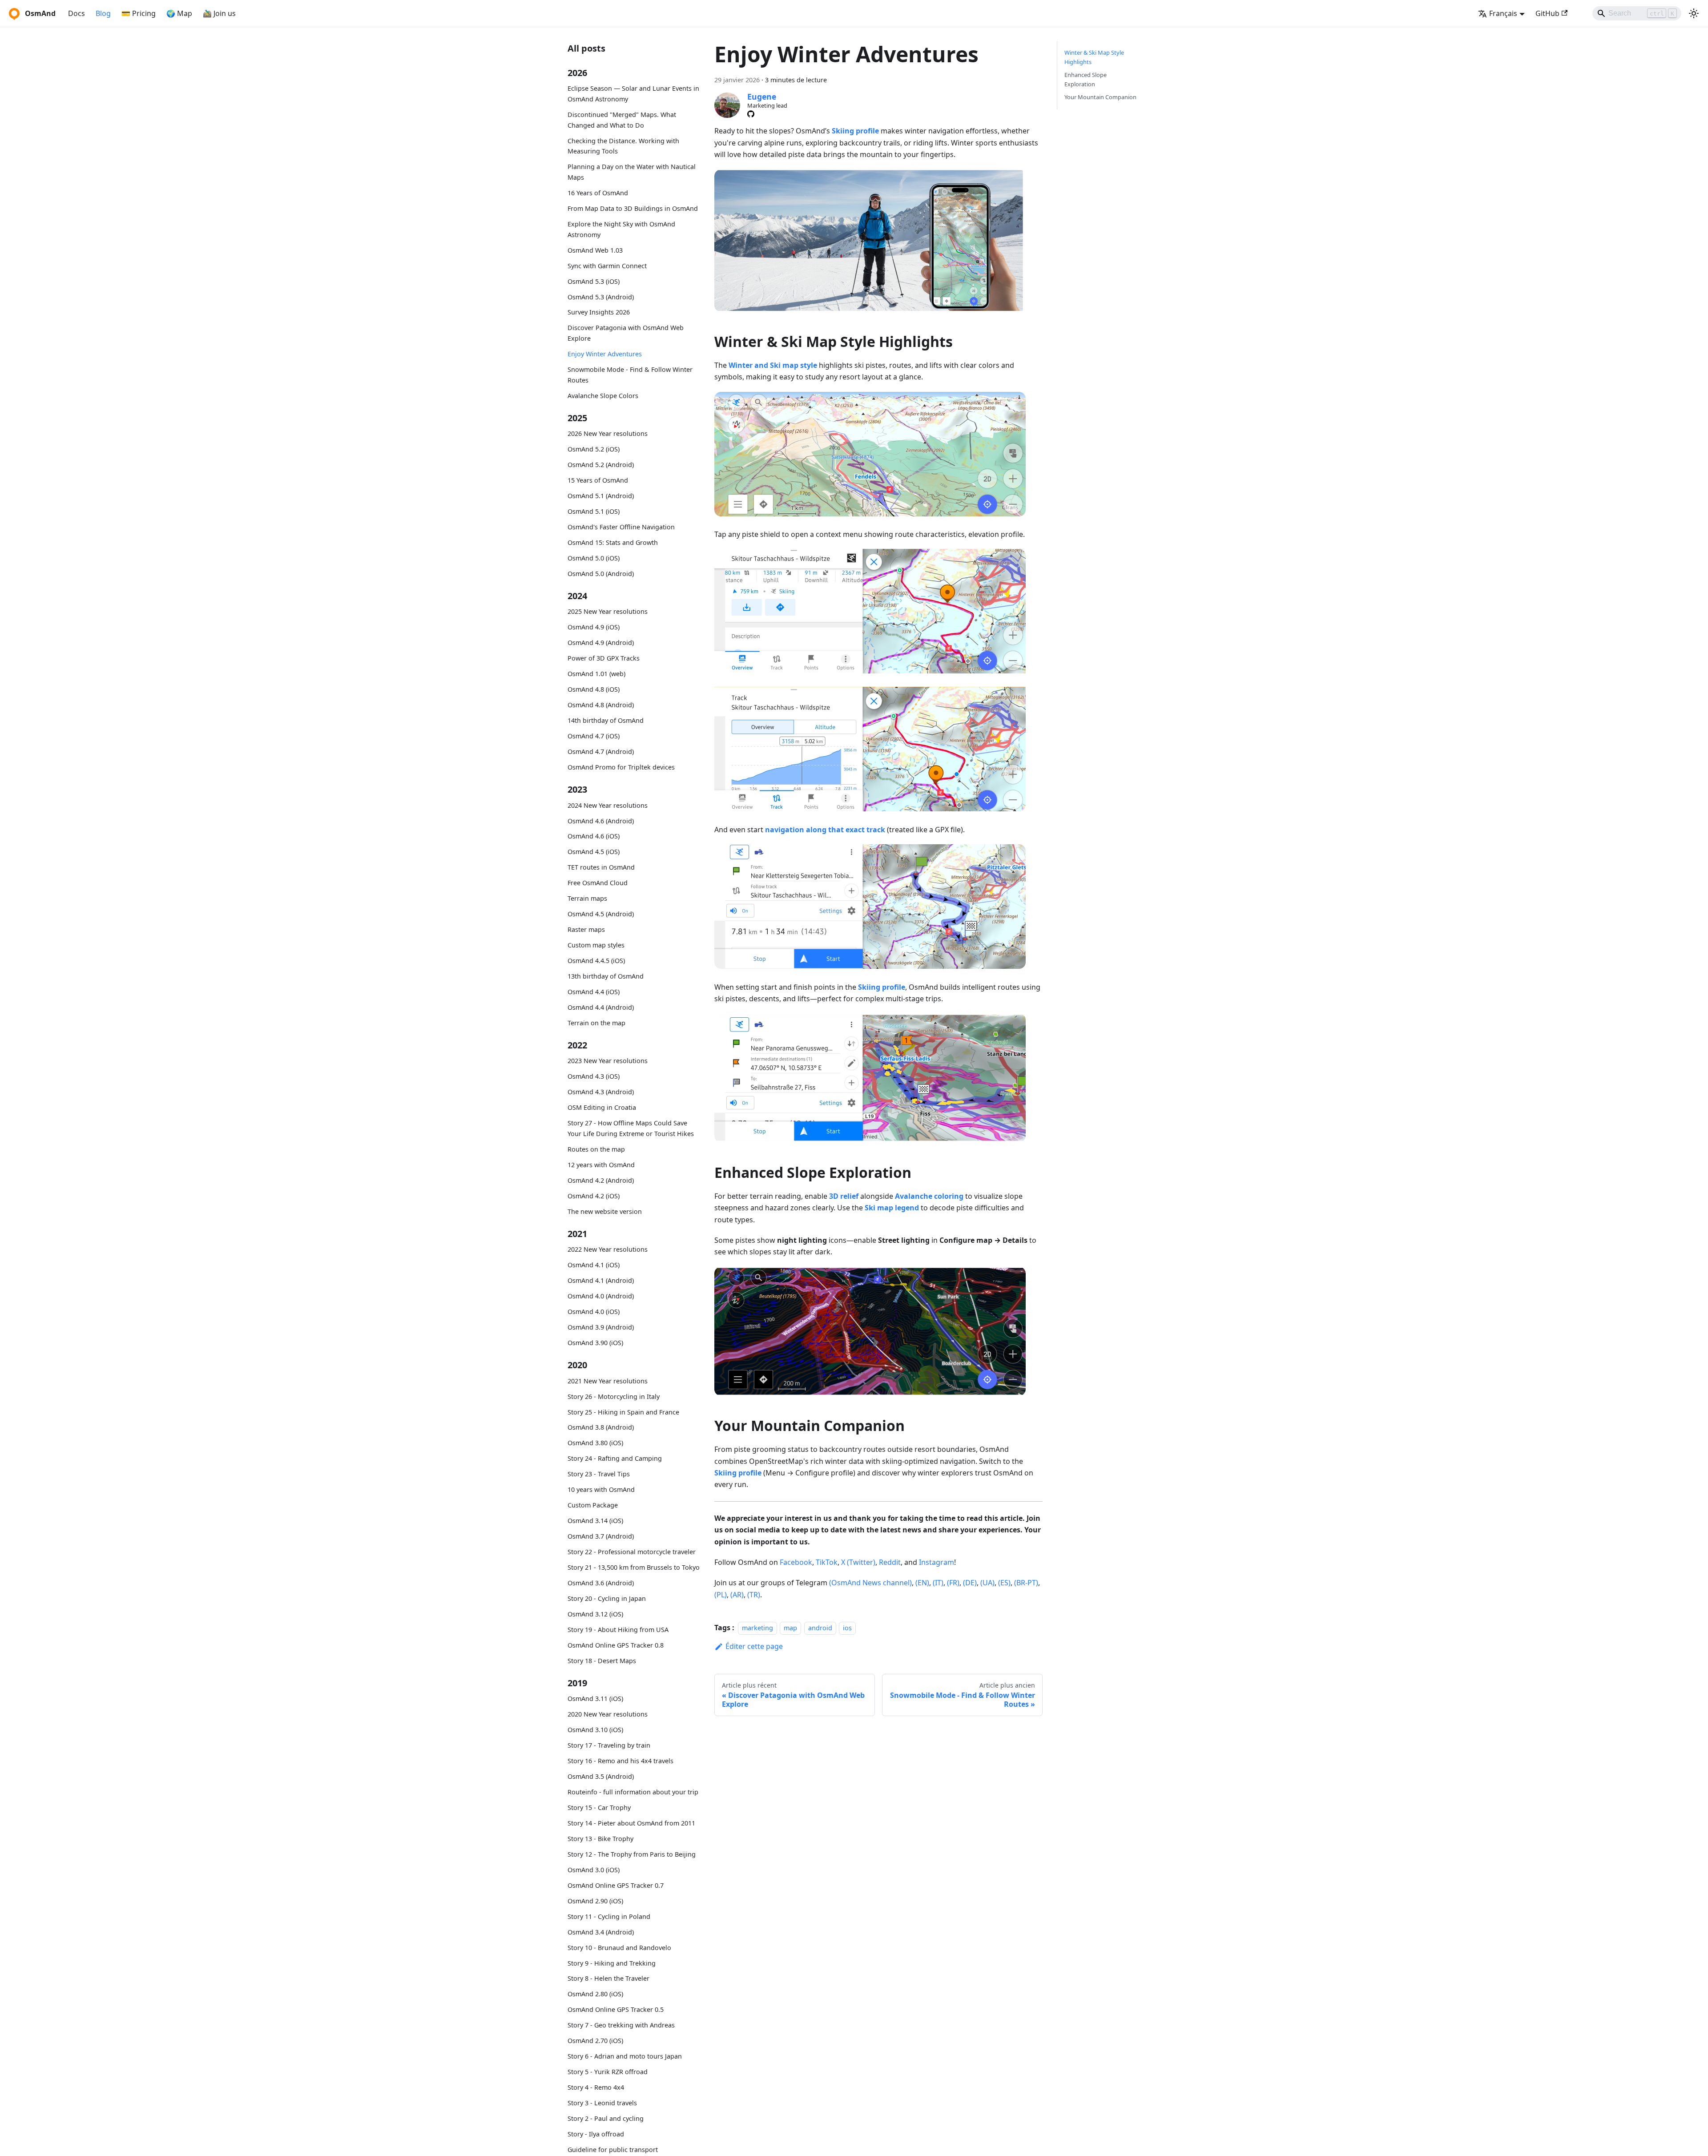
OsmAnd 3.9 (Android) (601, 1327)
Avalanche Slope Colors (603, 395)
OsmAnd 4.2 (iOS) (594, 1195)
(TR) (754, 1595)
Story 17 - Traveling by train (609, 1745)
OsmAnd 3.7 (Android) (601, 1536)
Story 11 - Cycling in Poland (609, 1916)
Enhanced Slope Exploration (1086, 79)
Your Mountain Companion (1100, 97)
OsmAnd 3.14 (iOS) (595, 1521)
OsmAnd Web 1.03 (595, 250)
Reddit (890, 1562)
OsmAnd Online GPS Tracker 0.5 (616, 2009)
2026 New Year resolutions (608, 433)
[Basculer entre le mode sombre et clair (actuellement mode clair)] (1694, 13)
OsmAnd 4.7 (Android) (601, 752)
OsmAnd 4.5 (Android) (601, 914)
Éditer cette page (754, 1646)
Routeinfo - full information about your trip (633, 1792)
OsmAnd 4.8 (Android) (601, 705)
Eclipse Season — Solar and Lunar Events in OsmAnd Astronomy (633, 94)
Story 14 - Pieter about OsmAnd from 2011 (631, 1823)
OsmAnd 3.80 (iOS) (595, 1443)
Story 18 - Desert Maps (602, 1660)
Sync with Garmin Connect (607, 265)
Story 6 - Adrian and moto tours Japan (625, 2056)
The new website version (605, 1211)
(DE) (970, 1583)
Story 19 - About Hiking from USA (618, 1629)
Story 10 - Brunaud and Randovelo (619, 1947)
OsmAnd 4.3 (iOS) (594, 1076)
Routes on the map (596, 1149)
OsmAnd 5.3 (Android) (601, 296)
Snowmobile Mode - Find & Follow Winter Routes (630, 375)
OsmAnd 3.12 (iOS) (595, 1614)
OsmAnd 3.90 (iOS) (595, 1343)
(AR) (737, 1595)
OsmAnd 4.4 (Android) (601, 1007)
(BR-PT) (1026, 1583)
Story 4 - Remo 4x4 (596, 2087)
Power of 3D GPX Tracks (604, 658)
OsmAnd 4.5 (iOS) (594, 852)
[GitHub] (751, 114)
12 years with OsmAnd (601, 1165)
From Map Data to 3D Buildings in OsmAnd (633, 208)
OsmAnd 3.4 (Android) (601, 1932)
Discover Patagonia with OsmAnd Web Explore (626, 333)
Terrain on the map (596, 1023)
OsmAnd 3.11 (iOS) (595, 1699)
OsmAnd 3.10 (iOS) (595, 1730)
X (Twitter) (858, 1562)
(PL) (721, 1595)
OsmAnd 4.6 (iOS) (594, 836)
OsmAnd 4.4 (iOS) (594, 992)
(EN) (922, 1583)
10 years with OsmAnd (601, 1489)
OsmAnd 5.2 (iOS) (594, 449)
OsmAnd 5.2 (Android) (601, 465)
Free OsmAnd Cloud (598, 883)
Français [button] (1503, 13)
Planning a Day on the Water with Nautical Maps (632, 172)
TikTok (827, 1562)
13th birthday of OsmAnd (606, 976)
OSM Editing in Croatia (602, 1107)
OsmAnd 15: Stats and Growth (613, 542)
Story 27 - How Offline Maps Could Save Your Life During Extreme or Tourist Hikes (631, 1128)
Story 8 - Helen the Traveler (608, 1978)
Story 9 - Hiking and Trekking (612, 1963)
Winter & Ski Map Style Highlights (1094, 57)
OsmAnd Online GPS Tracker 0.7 (616, 1885)
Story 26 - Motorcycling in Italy (614, 1396)
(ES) (1004, 1583)
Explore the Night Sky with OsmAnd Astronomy (621, 229)
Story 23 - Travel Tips (599, 1474)
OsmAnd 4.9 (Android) (601, 643)
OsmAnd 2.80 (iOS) (595, 1994)
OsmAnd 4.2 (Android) (601, 1180)
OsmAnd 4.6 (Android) (601, 820)
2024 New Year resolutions (608, 805)
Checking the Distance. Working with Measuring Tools (623, 146)
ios (847, 1628)
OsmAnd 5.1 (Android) (601, 496)
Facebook (796, 1562)
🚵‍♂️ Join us (219, 13)
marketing (757, 1628)
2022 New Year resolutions (608, 1249)
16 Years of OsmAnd (598, 193)
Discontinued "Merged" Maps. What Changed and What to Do (622, 120)
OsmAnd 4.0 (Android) (601, 1296)
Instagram (937, 1562)
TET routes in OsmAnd (601, 867)
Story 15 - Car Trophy (599, 1807)
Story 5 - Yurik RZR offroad (608, 2072)
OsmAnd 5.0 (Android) (601, 574)
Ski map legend (892, 1208)
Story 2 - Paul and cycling (606, 2118)
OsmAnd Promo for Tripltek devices (621, 767)
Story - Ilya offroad (596, 2134)
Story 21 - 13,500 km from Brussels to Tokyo (634, 1567)
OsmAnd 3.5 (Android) (601, 1776)
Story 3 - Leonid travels (602, 2103)
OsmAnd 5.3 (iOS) (594, 281)
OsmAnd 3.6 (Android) (601, 1583)
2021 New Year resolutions (608, 1380)
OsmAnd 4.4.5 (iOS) (596, 961)
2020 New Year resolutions (608, 1714)
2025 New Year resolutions (608, 611)
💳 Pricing (139, 13)
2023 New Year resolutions (608, 1061)
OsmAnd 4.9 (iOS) (594, 627)
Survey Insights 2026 (599, 312)
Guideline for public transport (613, 2150)
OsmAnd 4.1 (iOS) (594, 1265)
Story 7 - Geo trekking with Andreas (621, 2025)
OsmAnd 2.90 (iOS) (595, 1900)
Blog (103, 13)
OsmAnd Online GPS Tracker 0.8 (616, 1645)
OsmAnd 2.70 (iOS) (595, 2041)
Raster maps (586, 929)
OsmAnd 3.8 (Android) (601, 1427)
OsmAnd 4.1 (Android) (601, 1280)
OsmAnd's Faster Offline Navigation (621, 527)
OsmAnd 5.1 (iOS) (594, 511)
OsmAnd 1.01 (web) (596, 674)
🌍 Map (179, 13)
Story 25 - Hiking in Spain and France (623, 1412)
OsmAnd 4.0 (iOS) (594, 1312)
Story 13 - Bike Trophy (600, 1839)
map (790, 1628)
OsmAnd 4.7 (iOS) (594, 736)
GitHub (1547, 13)
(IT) (938, 1583)
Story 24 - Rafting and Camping (615, 1458)
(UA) (987, 1583)
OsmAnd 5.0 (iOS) (594, 558)
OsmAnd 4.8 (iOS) (594, 689)
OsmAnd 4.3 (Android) (601, 1092)
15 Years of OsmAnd (598, 480)
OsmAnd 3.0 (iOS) (594, 1869)
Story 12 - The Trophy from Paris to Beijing (632, 1854)
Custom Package (593, 1505)
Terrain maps (587, 898)
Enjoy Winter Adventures (605, 354)
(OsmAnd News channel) (870, 1583)
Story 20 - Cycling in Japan (607, 1598)
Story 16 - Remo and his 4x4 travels (620, 1761)
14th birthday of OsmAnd (606, 720)
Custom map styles (596, 945)
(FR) (953, 1583)
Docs (77, 13)
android (820, 1628)
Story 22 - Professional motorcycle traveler (632, 1552)
